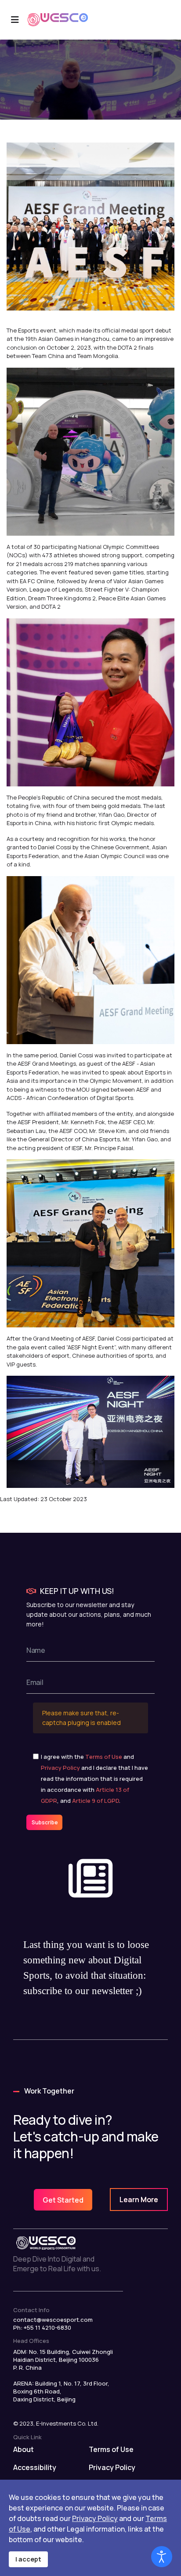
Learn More (139, 2200)
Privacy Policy (60, 1768)
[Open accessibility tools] (162, 2557)
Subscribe (44, 1822)
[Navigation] (15, 20)
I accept (28, 2559)
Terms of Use (104, 1757)
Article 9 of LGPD (96, 1801)
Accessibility (35, 2467)
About (24, 2449)
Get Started (63, 2200)
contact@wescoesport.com (53, 2320)
